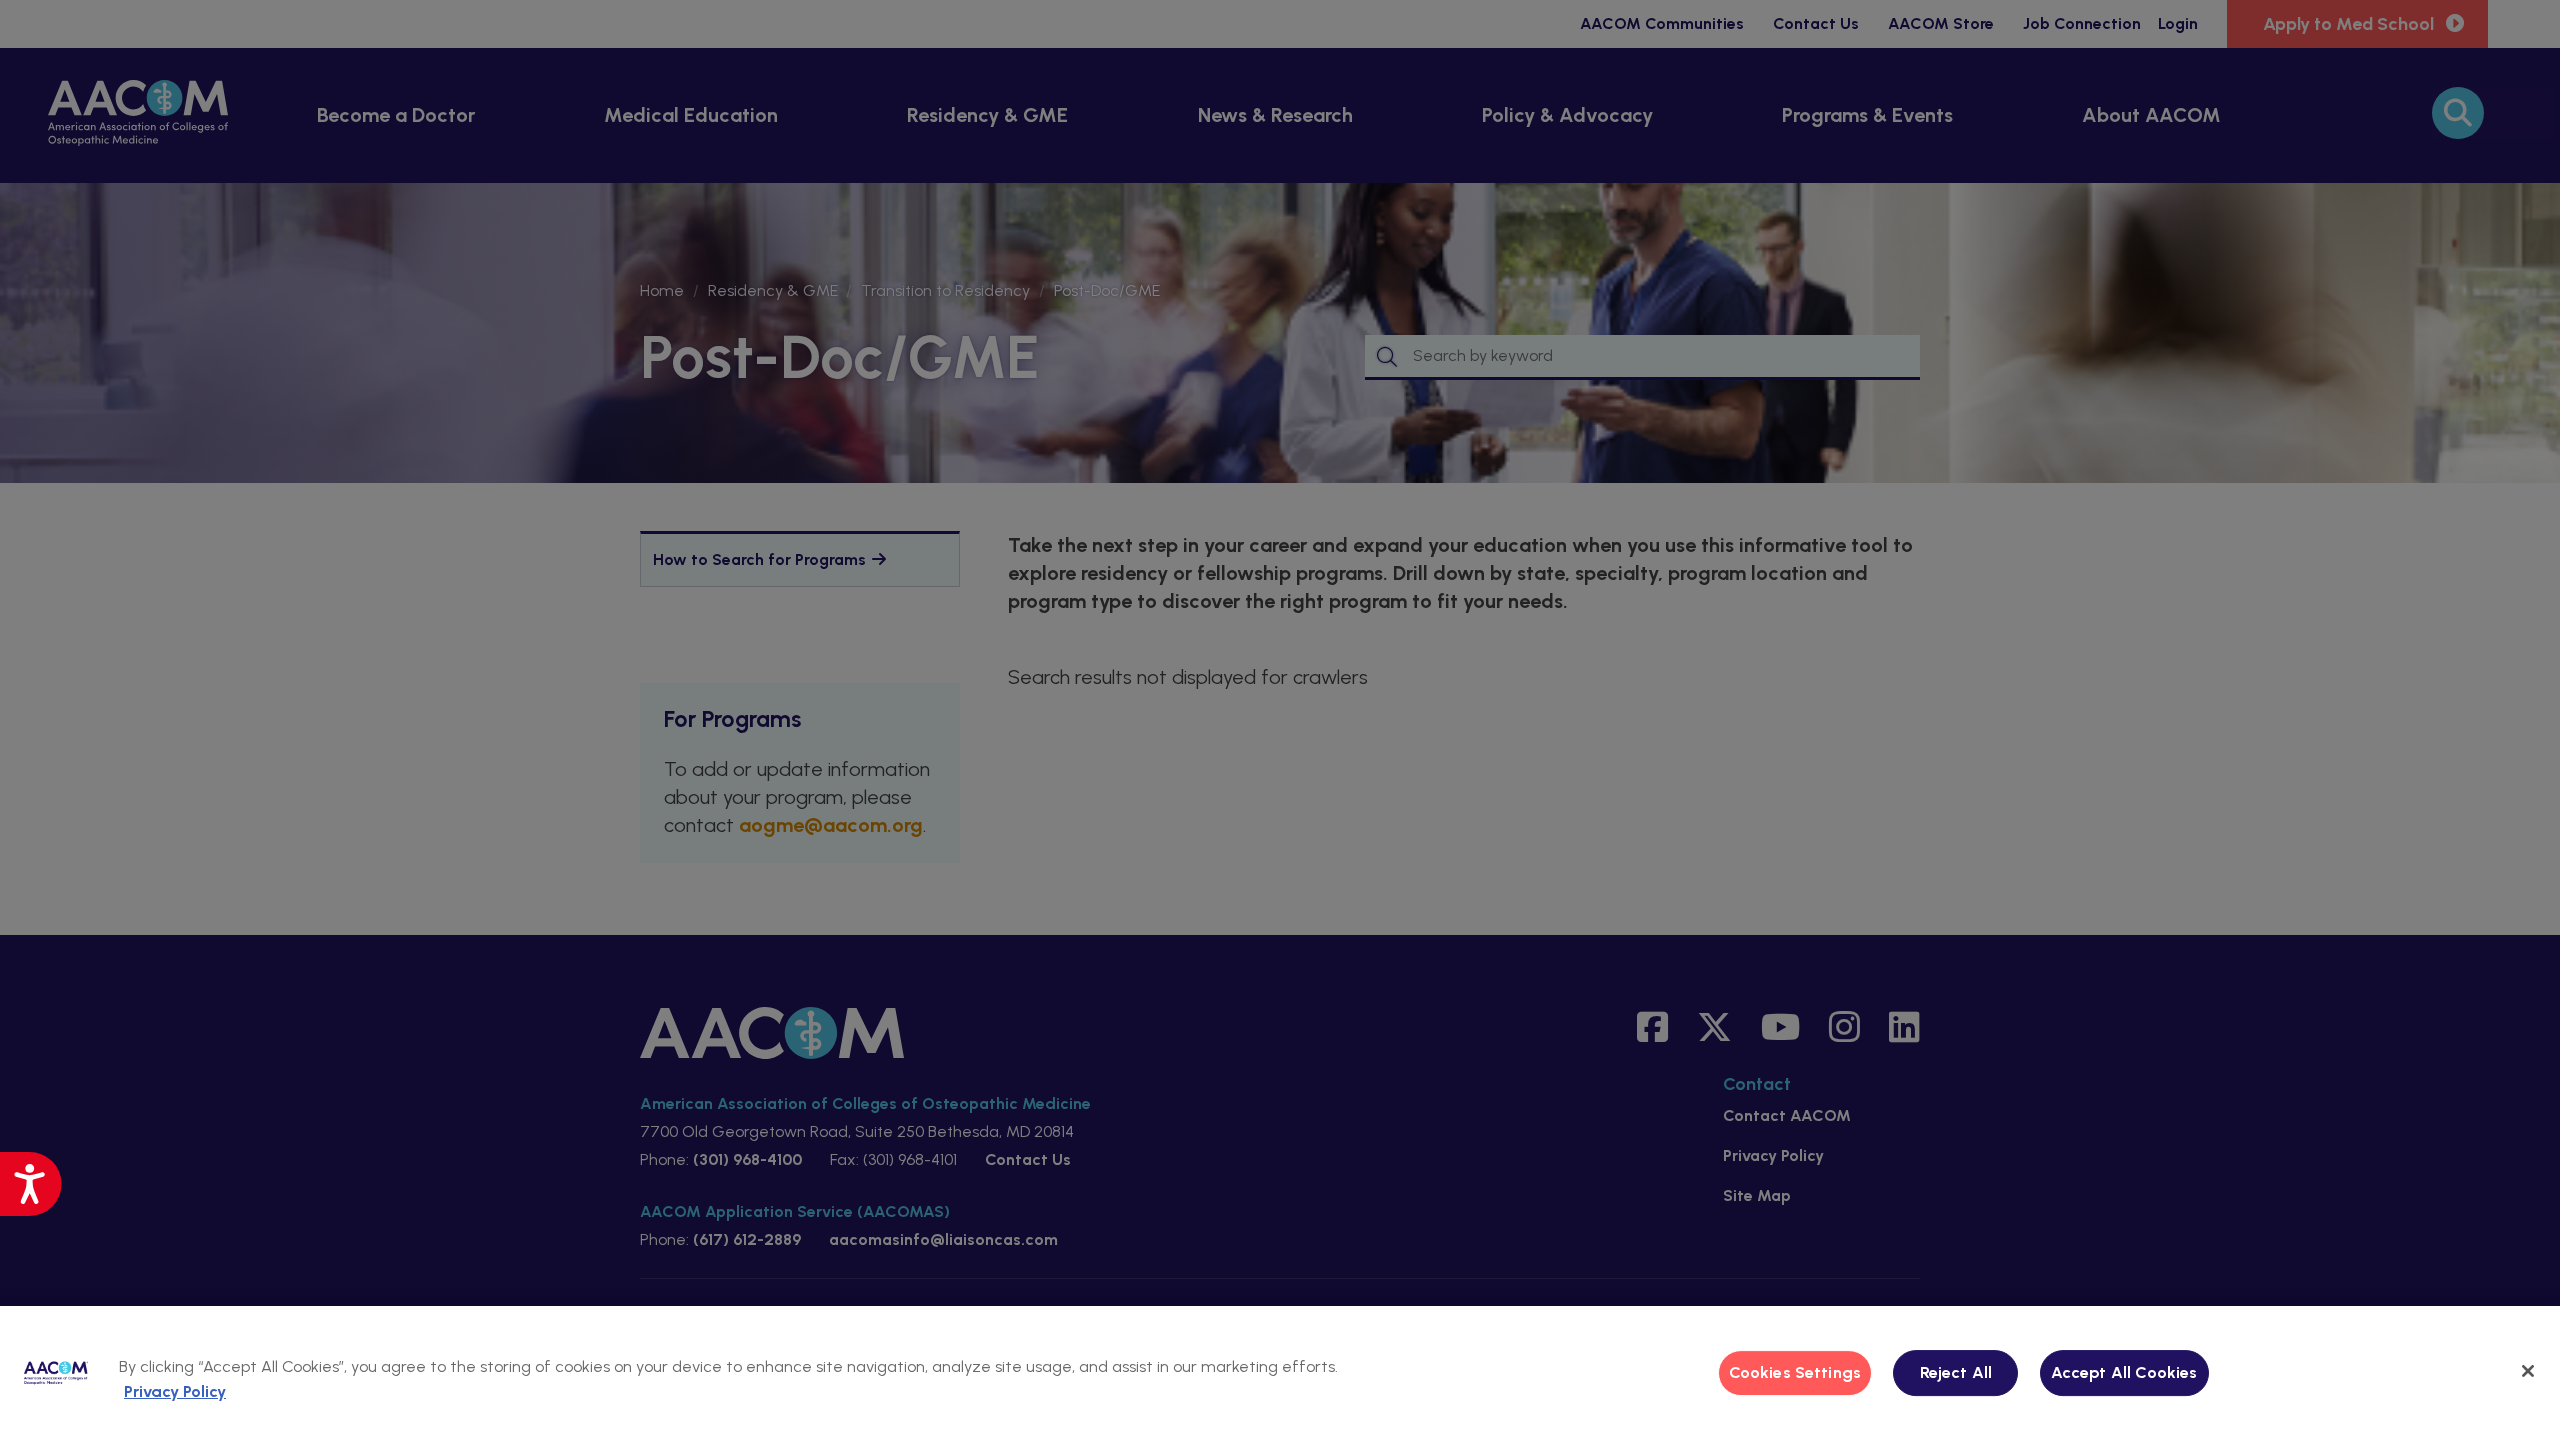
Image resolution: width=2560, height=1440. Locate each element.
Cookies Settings (1795, 1372)
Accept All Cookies (2124, 1372)
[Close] (2528, 1371)
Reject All (1956, 1372)
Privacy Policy (175, 1390)
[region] (1280, 1373)
